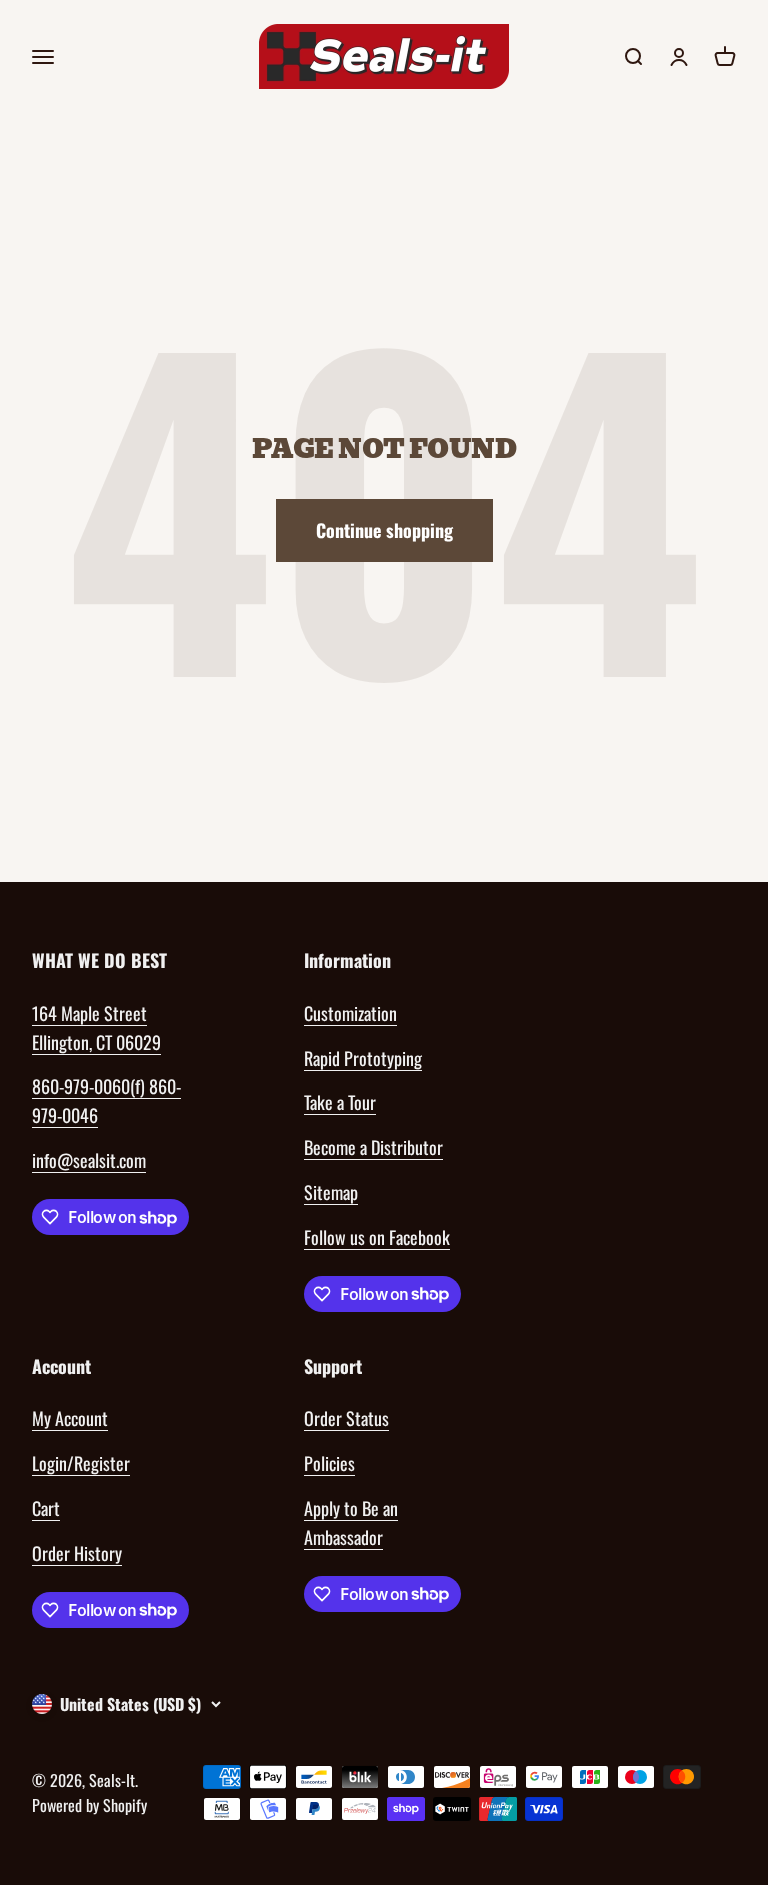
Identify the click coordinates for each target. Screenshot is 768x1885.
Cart (46, 1508)
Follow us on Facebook (377, 1237)
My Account (70, 1418)
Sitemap (331, 1192)
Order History (77, 1553)
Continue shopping (384, 530)
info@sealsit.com (89, 1160)
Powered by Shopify (89, 1805)
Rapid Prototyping (363, 1058)
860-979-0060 (81, 1086)
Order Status (346, 1418)
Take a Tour (340, 1102)
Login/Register (81, 1463)
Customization (350, 1013)
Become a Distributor (373, 1147)
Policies (329, 1463)
